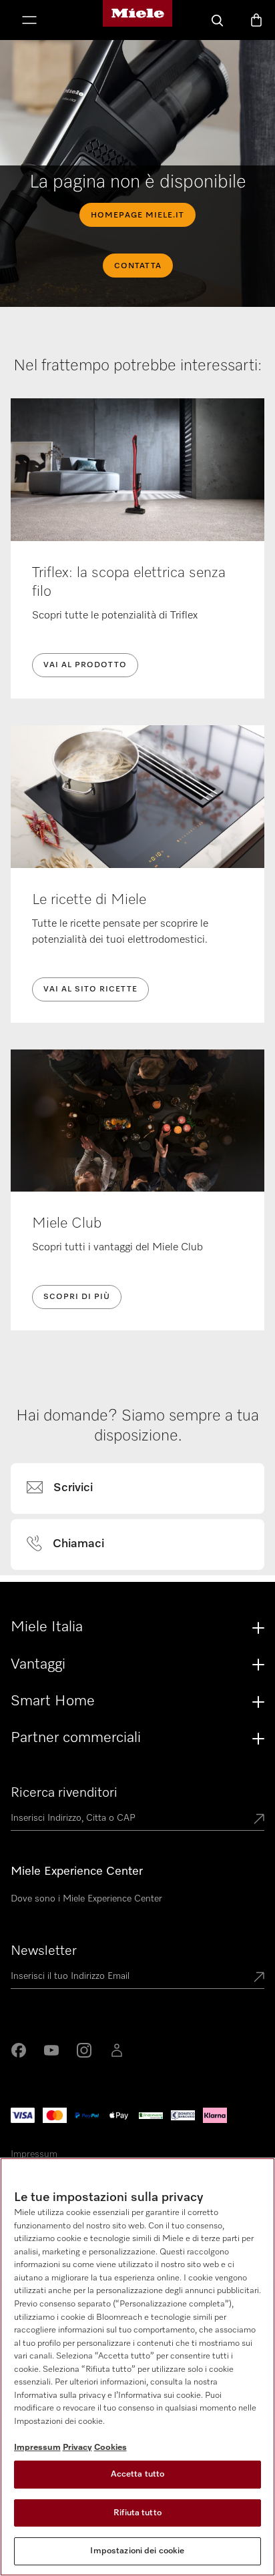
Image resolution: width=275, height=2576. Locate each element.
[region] (137, 2367)
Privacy (77, 2448)
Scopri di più (77, 1297)
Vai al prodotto (85, 665)
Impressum (34, 2154)
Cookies (110, 2448)
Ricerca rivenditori (64, 1793)
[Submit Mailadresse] (259, 1978)
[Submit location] (259, 1820)
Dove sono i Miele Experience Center (86, 1899)
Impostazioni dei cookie (137, 2551)
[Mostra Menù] (29, 21)
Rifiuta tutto (137, 2513)
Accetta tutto (138, 2474)
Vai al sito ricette (90, 989)
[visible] (68, 1488)
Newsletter (44, 1951)
